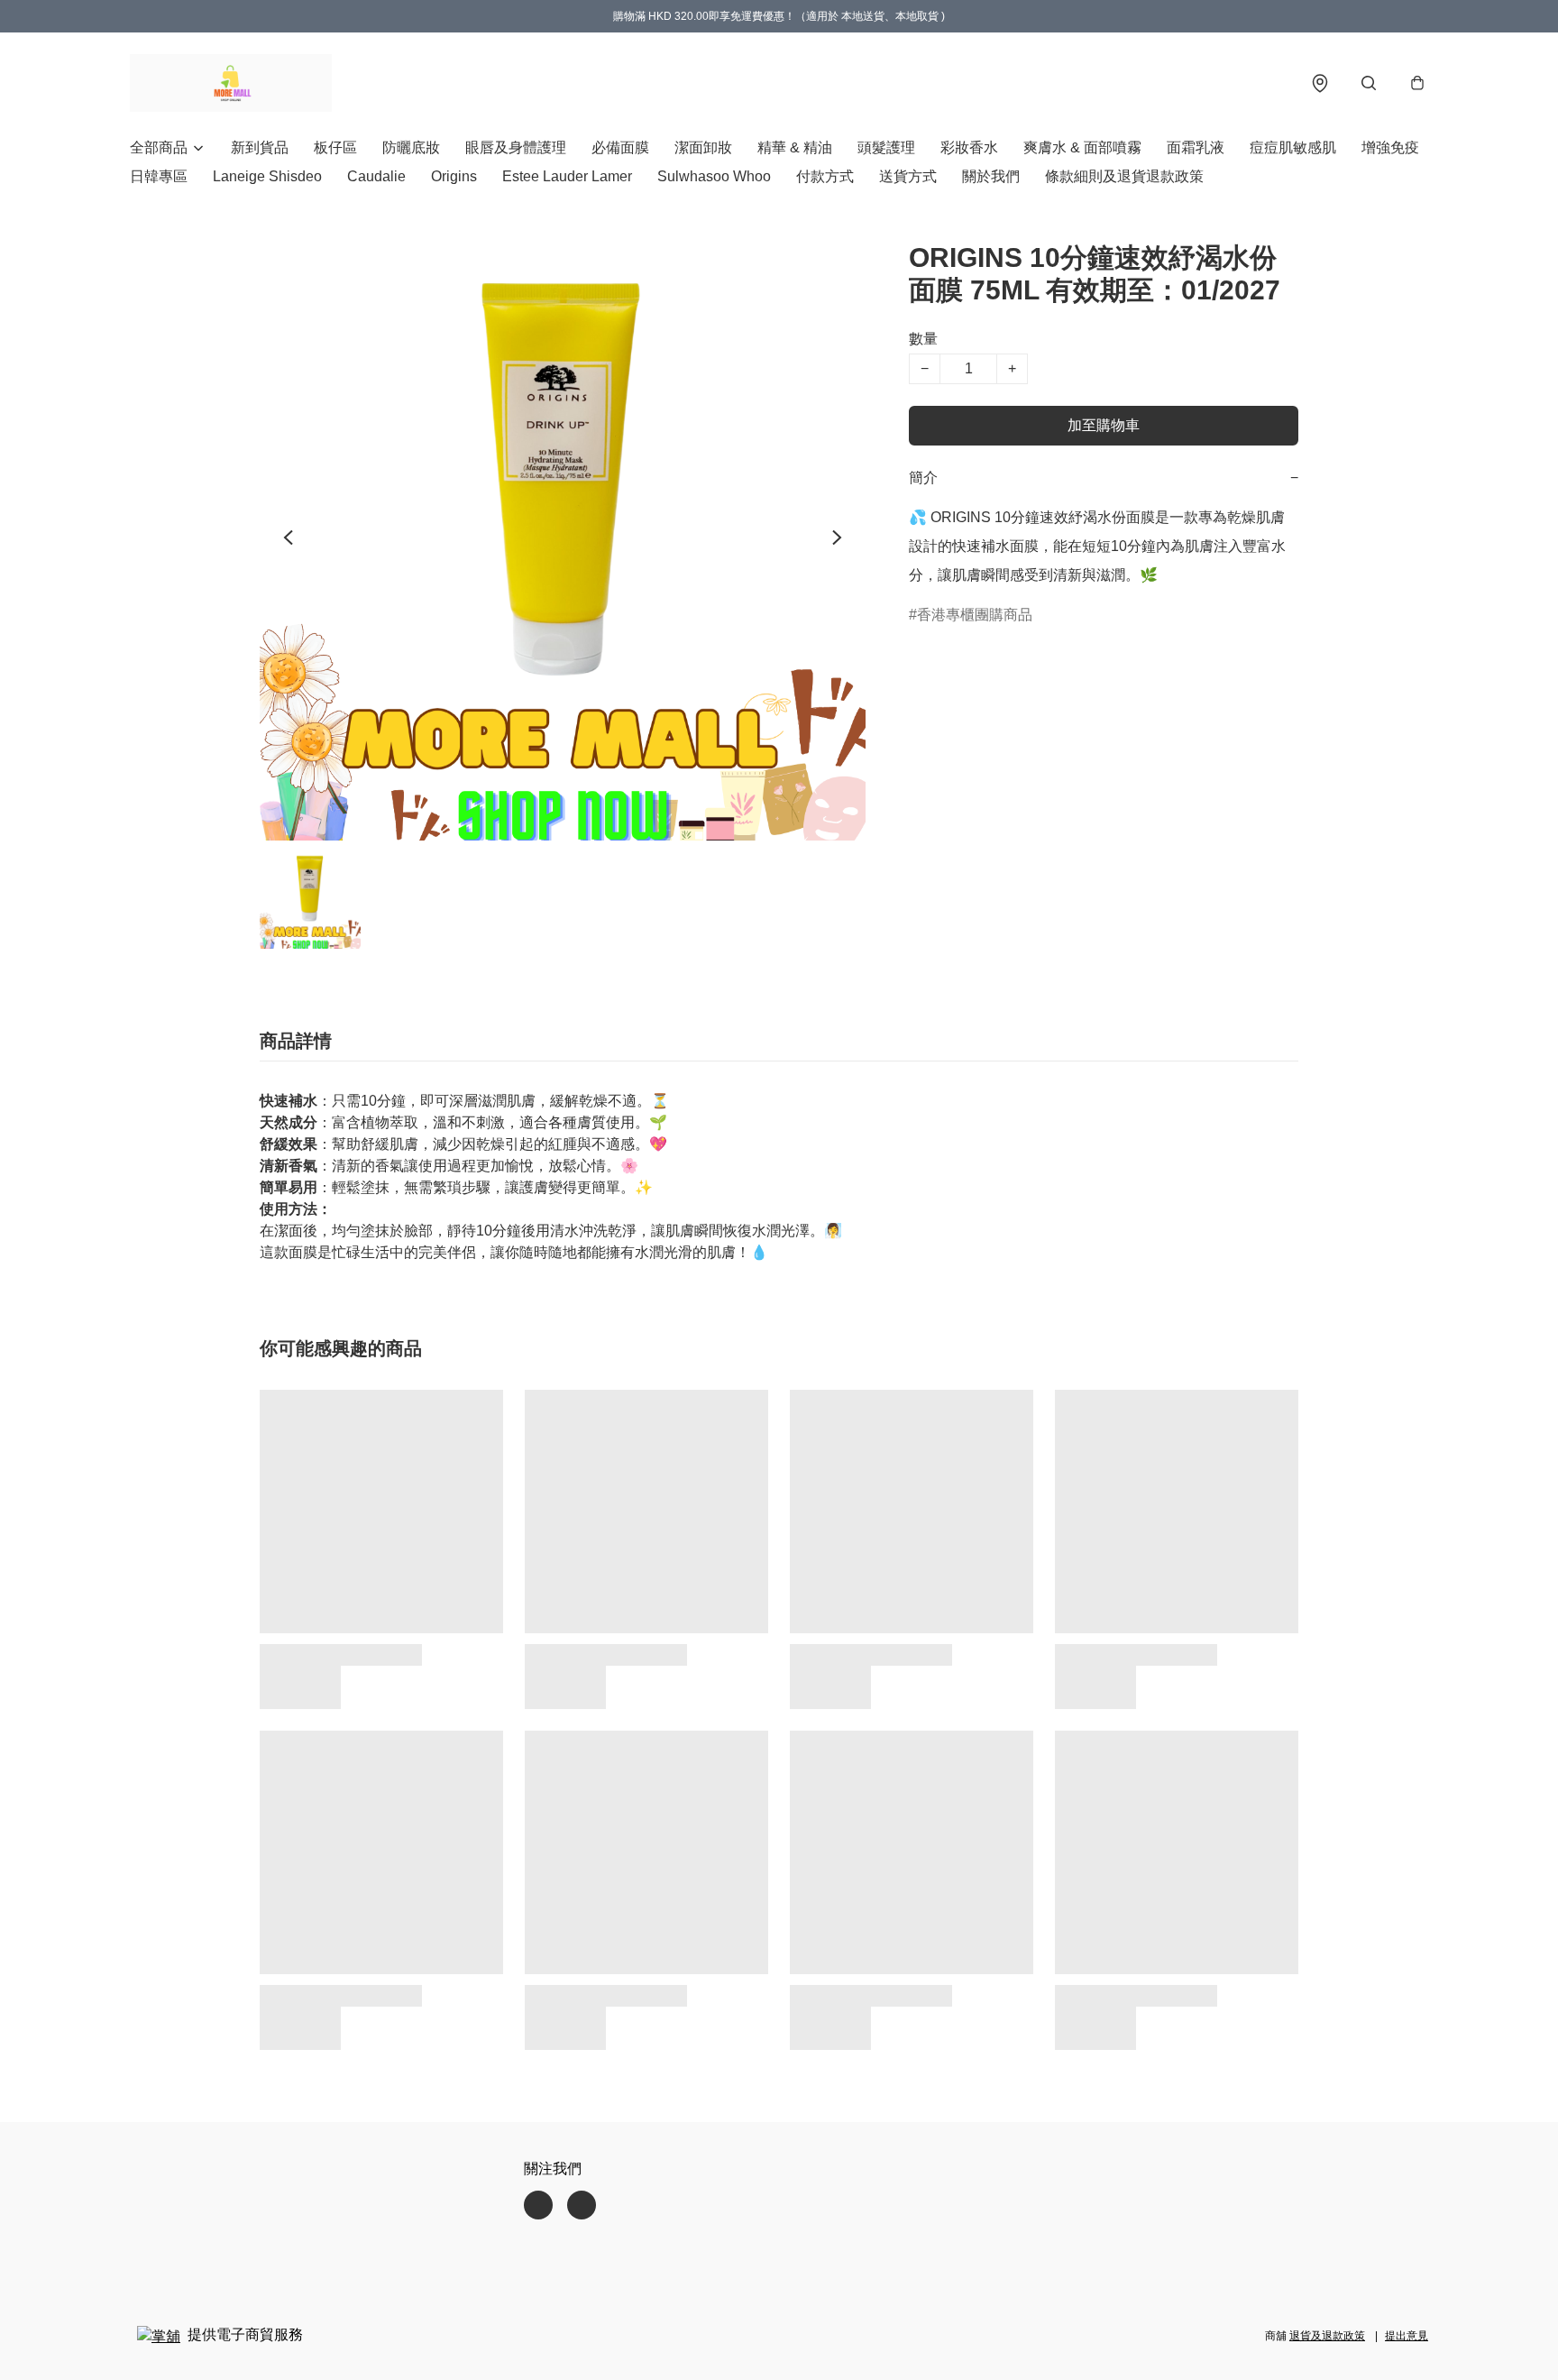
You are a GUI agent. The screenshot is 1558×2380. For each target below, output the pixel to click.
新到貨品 (260, 147)
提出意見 (1407, 2336)
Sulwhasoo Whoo (714, 176)
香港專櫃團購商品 (975, 615)
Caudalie (376, 176)
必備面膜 (620, 147)
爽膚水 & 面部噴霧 (1082, 147)
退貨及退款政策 (1327, 2336)
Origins (454, 176)
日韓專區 (159, 176)
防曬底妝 (411, 147)
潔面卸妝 (703, 147)
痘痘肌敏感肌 (1293, 147)
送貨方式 (908, 176)
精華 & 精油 (795, 147)
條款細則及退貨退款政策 (1124, 176)
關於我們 (991, 176)
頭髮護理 (886, 147)
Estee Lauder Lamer (567, 176)
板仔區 (335, 147)
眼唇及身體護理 (516, 147)
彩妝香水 (969, 147)
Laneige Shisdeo (267, 176)
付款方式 (825, 176)
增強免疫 (1390, 147)
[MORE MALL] (231, 83)
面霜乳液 (1196, 147)
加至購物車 (1104, 425)
